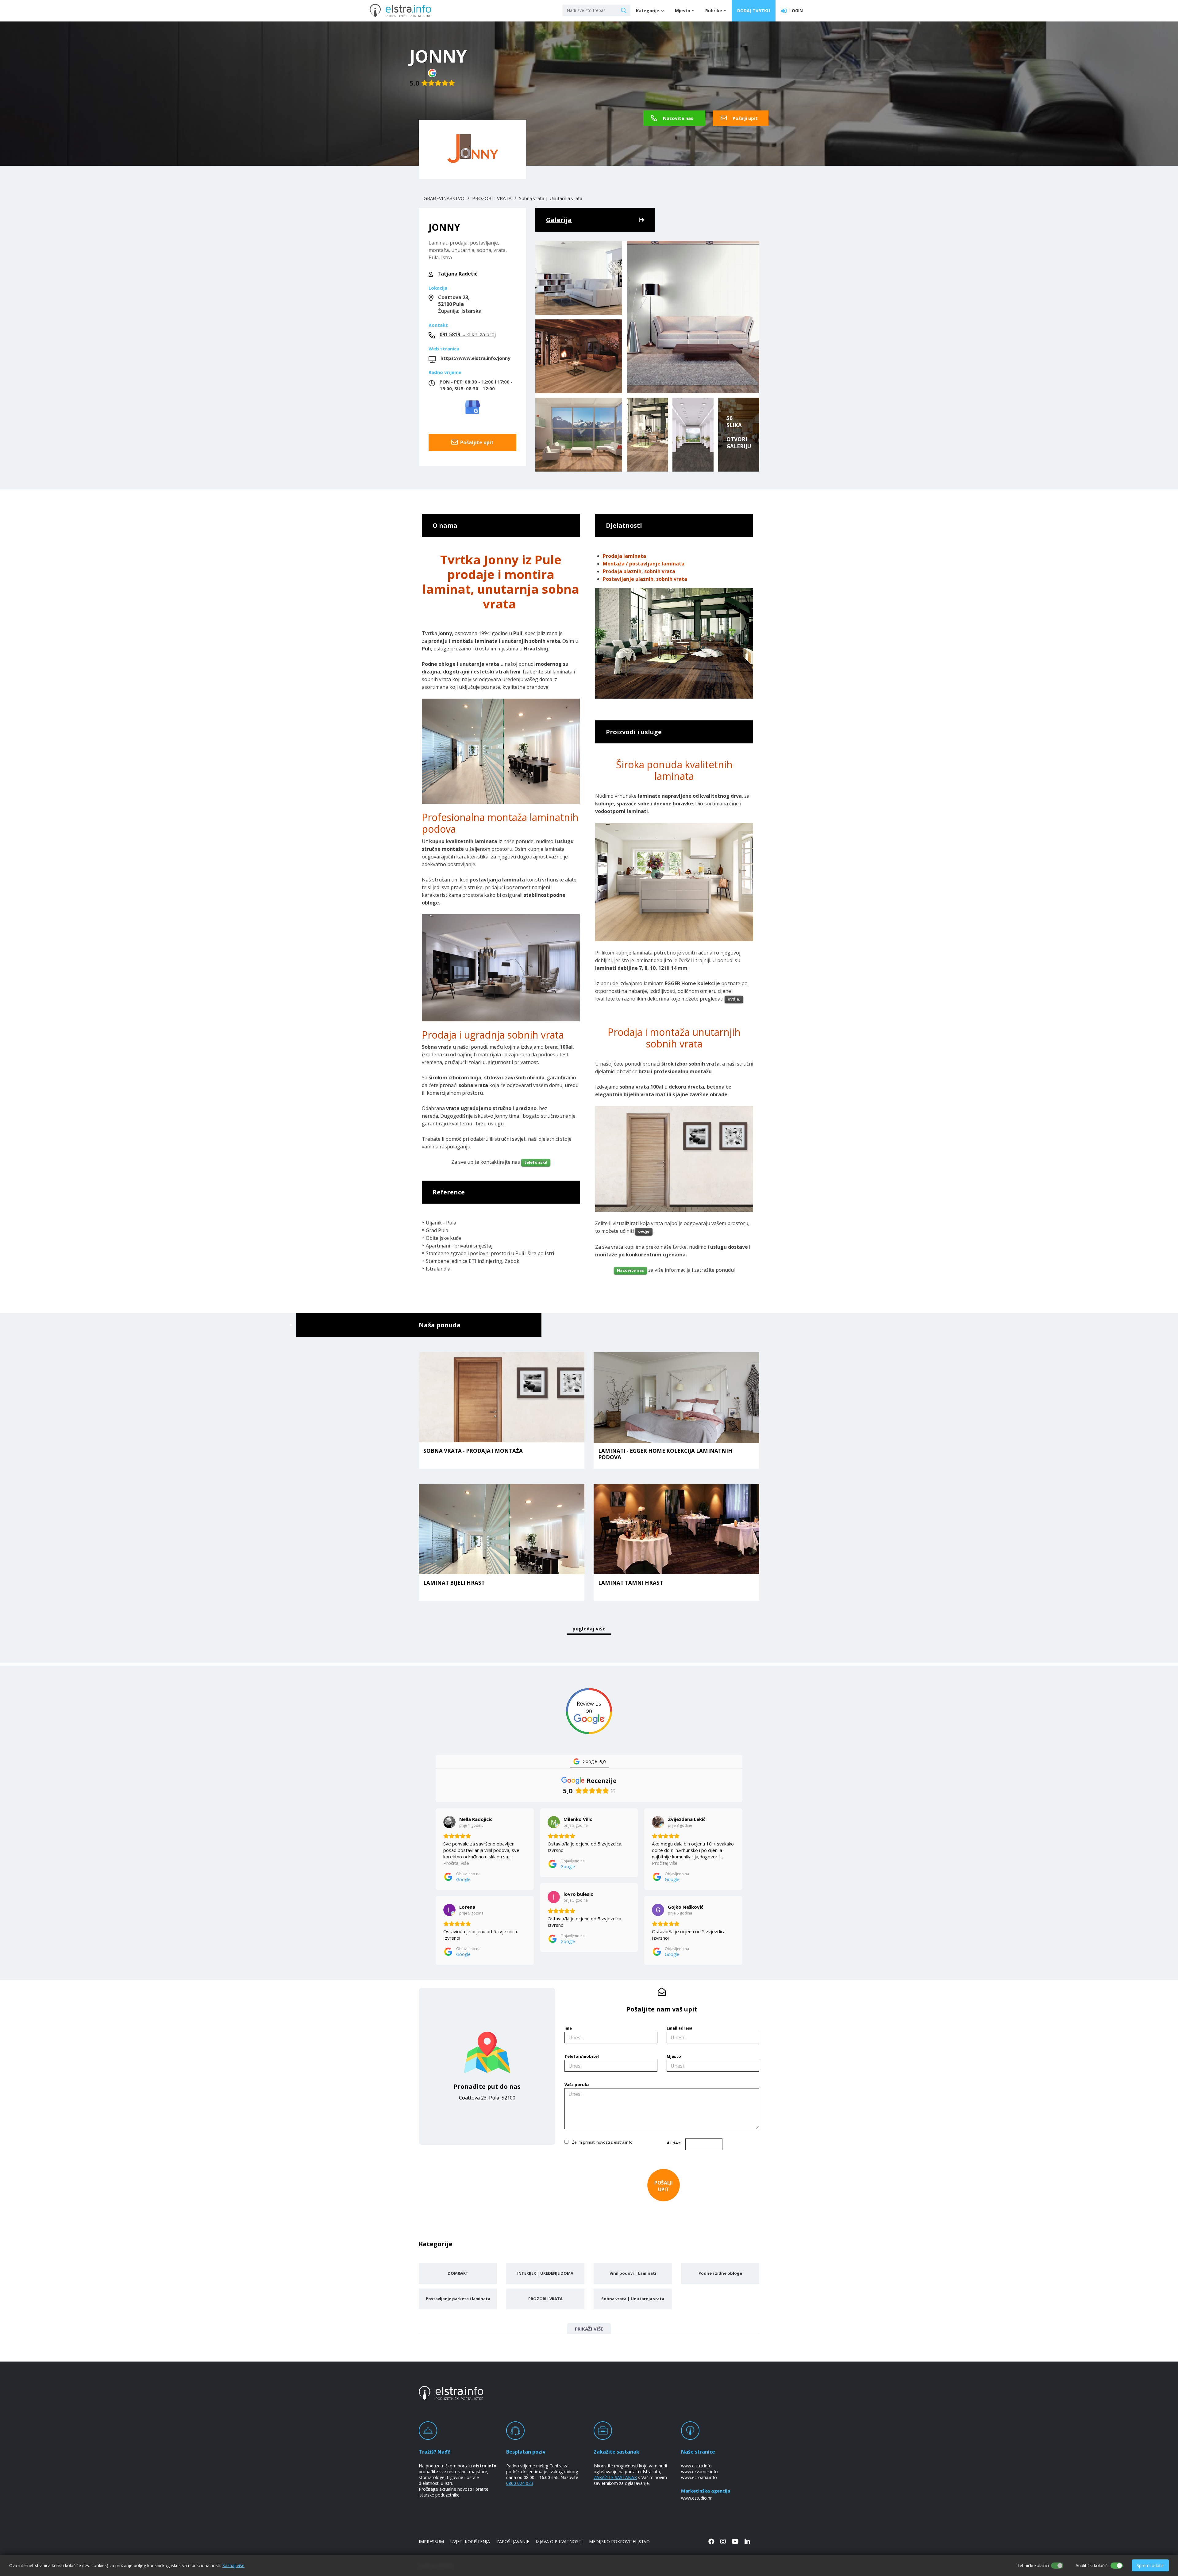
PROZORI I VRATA (492, 198)
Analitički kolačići (1092, 2565)
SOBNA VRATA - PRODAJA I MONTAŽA (473, 1451)
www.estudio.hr (696, 2498)
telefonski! (536, 1162)
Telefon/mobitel (582, 2056)
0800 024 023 (520, 2483)
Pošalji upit (745, 118)
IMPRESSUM (431, 2541)
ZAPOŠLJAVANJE (513, 2541)
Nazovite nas (678, 118)
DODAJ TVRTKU (754, 11)
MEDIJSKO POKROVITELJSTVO (619, 2541)
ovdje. (734, 999)
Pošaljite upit (476, 442)
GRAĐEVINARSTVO (444, 198)
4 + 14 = (674, 2143)
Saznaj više (233, 2565)
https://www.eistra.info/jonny (475, 358)
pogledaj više (589, 1629)
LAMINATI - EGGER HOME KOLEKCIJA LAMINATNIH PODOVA (665, 1454)
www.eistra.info (696, 2466)
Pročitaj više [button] (456, 1863)
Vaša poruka (577, 2084)
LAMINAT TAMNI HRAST (631, 1583)
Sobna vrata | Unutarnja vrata (551, 198)
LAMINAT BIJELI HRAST (454, 1583)
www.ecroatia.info (699, 2477)
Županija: (460, 304)
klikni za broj (468, 334)
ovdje (644, 1231)
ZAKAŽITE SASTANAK (615, 2477)
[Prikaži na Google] (449, 1822)
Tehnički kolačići (1033, 2565)
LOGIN (795, 11)
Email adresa (679, 2028)
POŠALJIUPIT (663, 2186)
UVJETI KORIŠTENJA (470, 2541)
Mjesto (674, 2056)
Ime (568, 2028)
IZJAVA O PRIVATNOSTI (559, 2541)
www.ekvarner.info (699, 2472)
